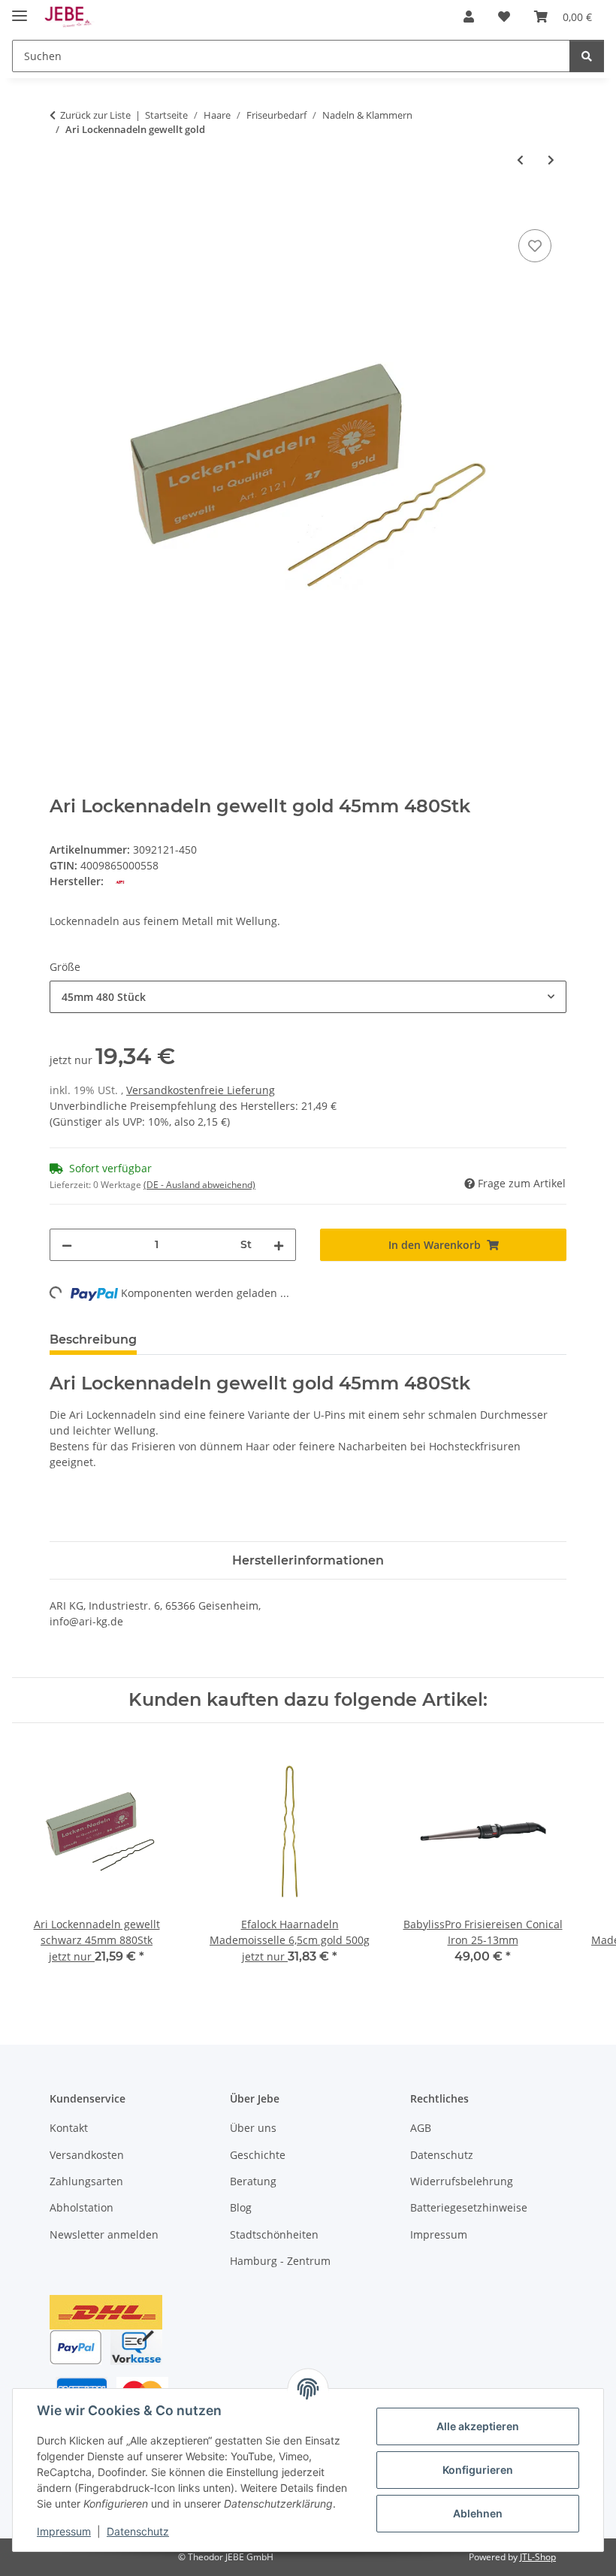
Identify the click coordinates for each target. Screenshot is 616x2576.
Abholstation (82, 2207)
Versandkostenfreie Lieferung (201, 1090)
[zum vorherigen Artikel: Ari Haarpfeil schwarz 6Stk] (520, 160)
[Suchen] (587, 56)
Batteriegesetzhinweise (469, 2207)
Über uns (253, 2128)
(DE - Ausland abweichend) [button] (199, 1185)
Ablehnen (478, 2513)
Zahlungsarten (86, 2181)
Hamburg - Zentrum (280, 2261)
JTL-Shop (538, 2557)
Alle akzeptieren (478, 2426)
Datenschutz (138, 2531)
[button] (469, 17)
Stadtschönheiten (274, 2234)
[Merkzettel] (535, 246)
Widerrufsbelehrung (462, 2181)
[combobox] (308, 997)
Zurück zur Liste (95, 115)
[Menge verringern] (67, 1245)
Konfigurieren (478, 2470)
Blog (241, 2207)
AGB (421, 2128)
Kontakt (69, 2128)
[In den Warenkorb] (62, 209)
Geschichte (258, 2155)
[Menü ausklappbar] (20, 9)
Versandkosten (87, 2155)
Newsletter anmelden (104, 2234)
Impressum (64, 2531)
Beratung (253, 2181)
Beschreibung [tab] (93, 1339)
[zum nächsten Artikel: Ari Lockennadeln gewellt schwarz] (551, 160)
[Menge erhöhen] (279, 1245)
